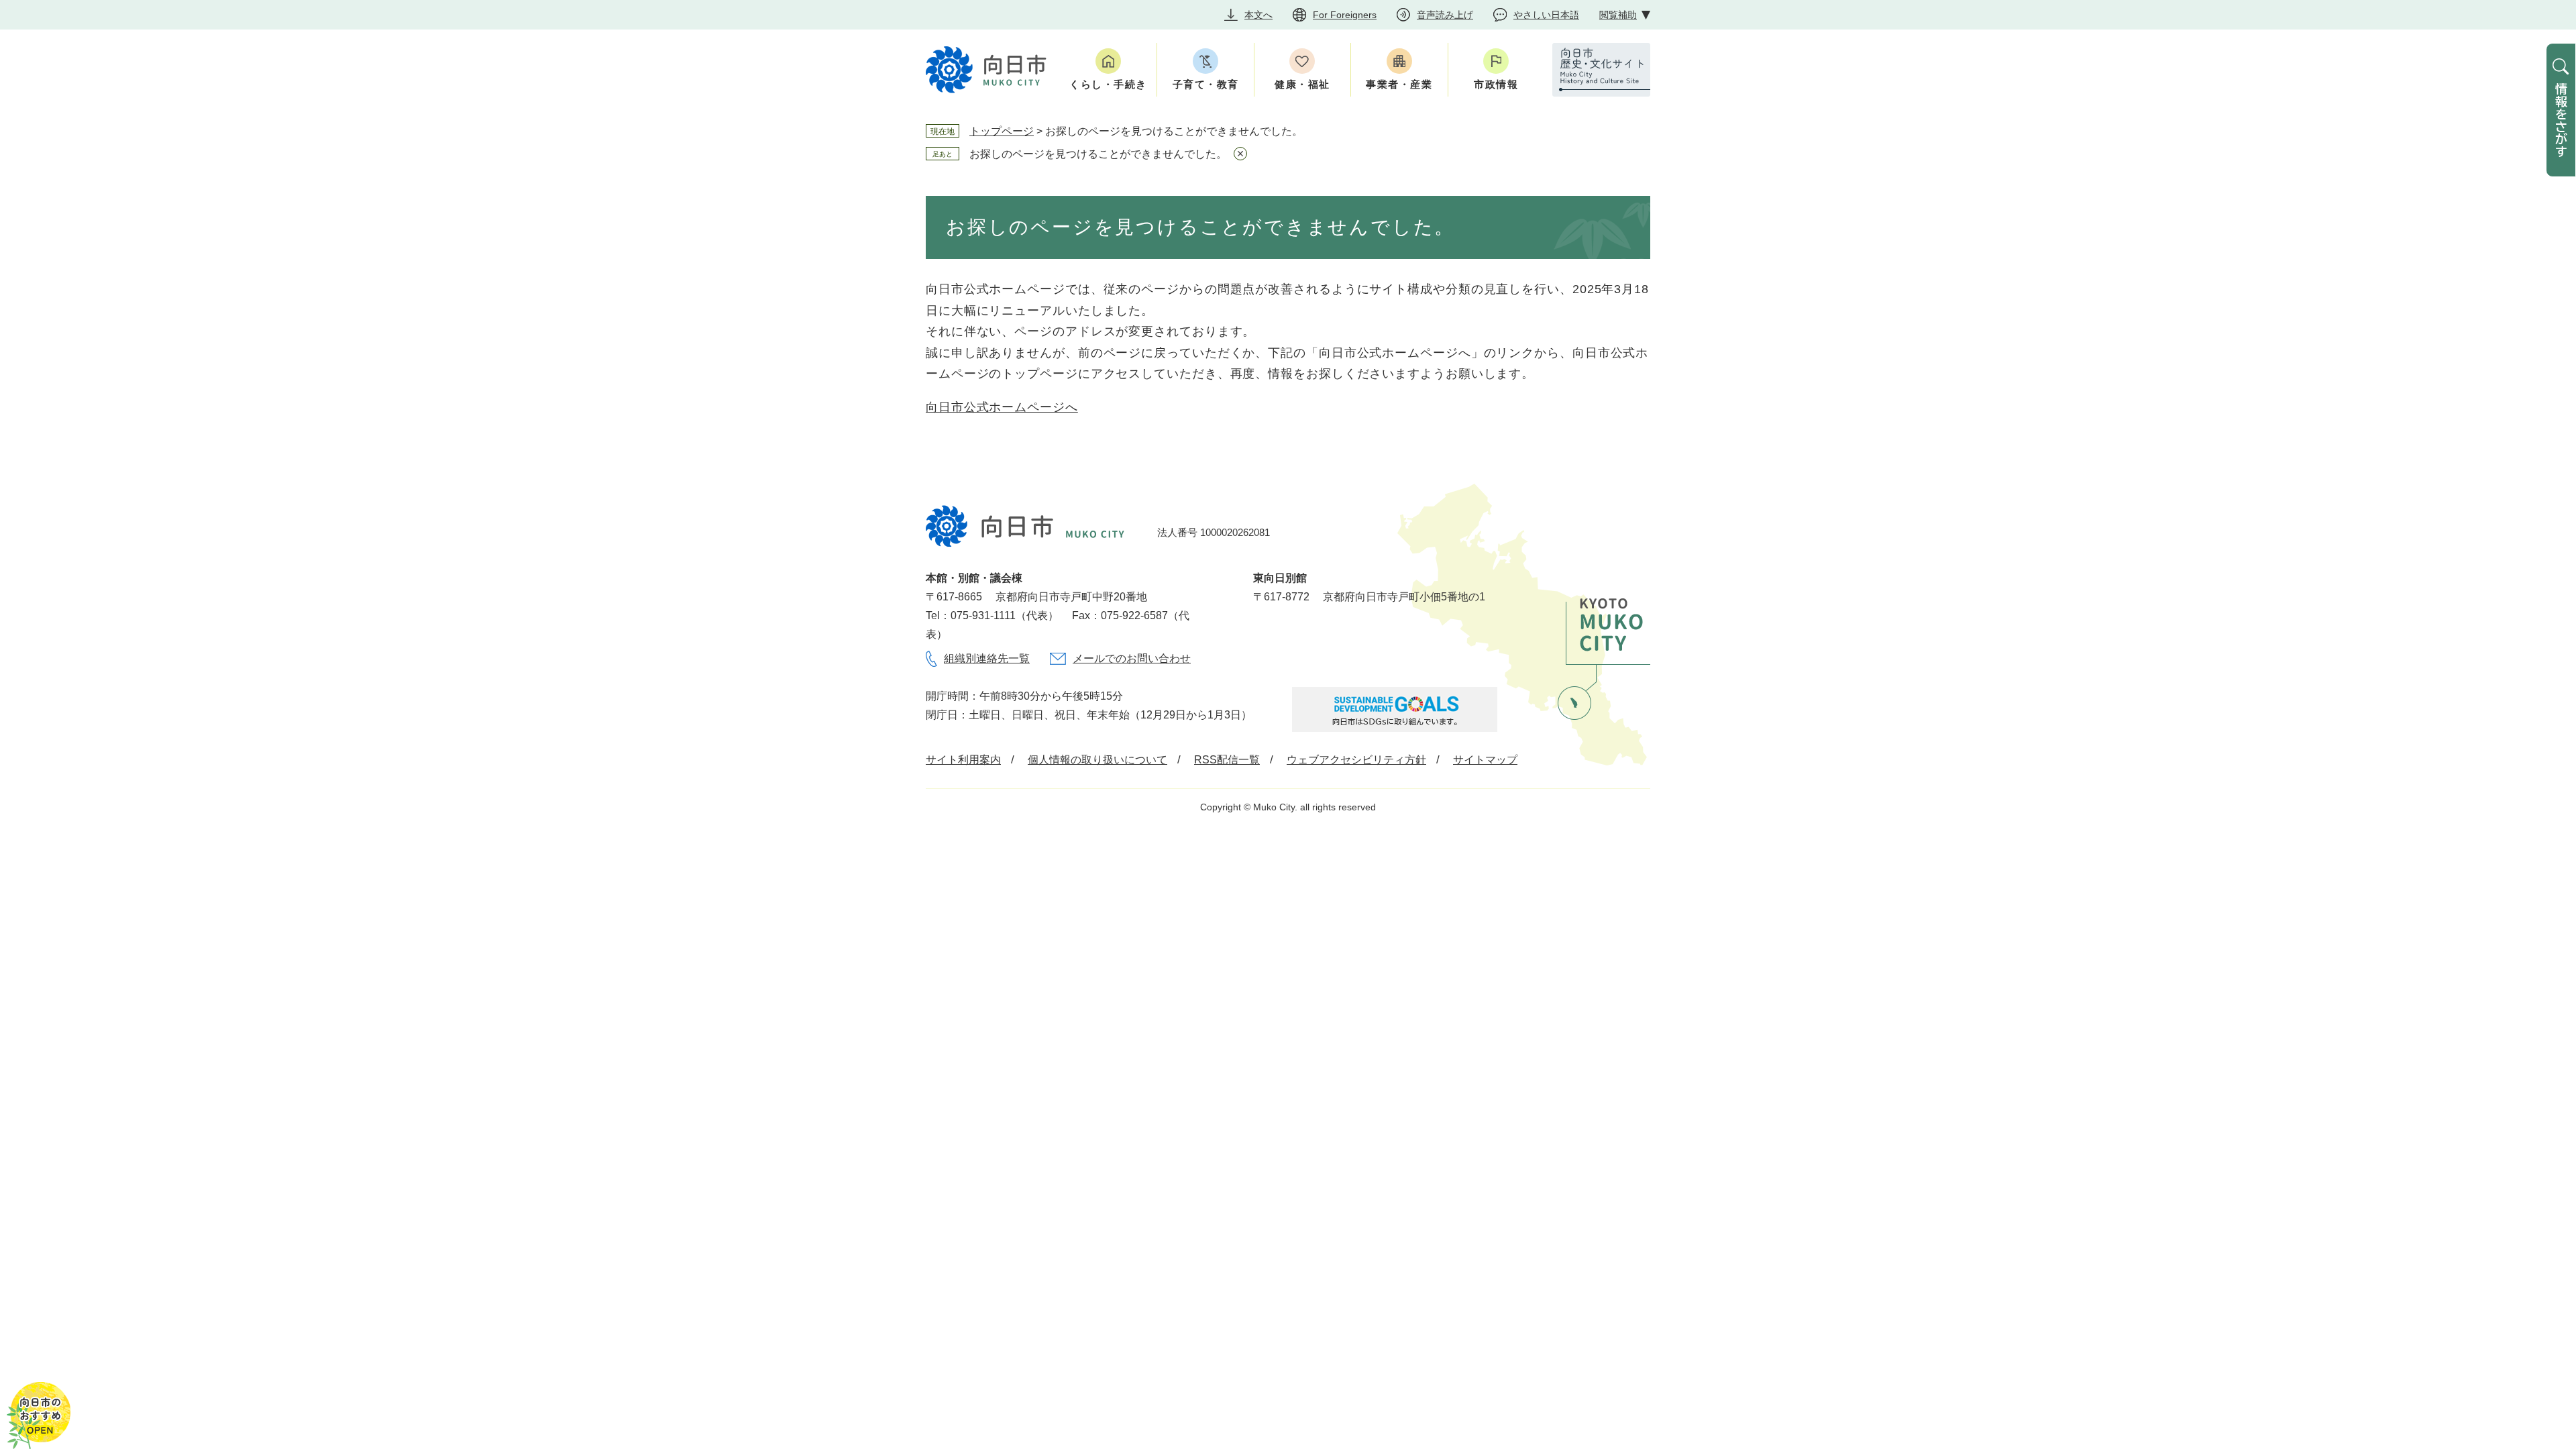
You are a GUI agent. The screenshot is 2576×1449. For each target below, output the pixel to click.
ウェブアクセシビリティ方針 (1356, 760)
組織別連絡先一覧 (987, 658)
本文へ (1258, 15)
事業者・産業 (1399, 84)
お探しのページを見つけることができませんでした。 (1098, 154)
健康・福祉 (1302, 84)
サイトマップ (1485, 760)
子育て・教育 (1206, 84)
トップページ (1002, 131)
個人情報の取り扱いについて (1097, 760)
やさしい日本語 (1546, 15)
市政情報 (1496, 84)
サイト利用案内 (963, 760)
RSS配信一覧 (1227, 760)
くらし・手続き (1108, 84)
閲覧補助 (1618, 15)
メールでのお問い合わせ (1132, 658)
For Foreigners (1345, 15)
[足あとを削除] (1240, 154)
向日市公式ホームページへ (1002, 407)
